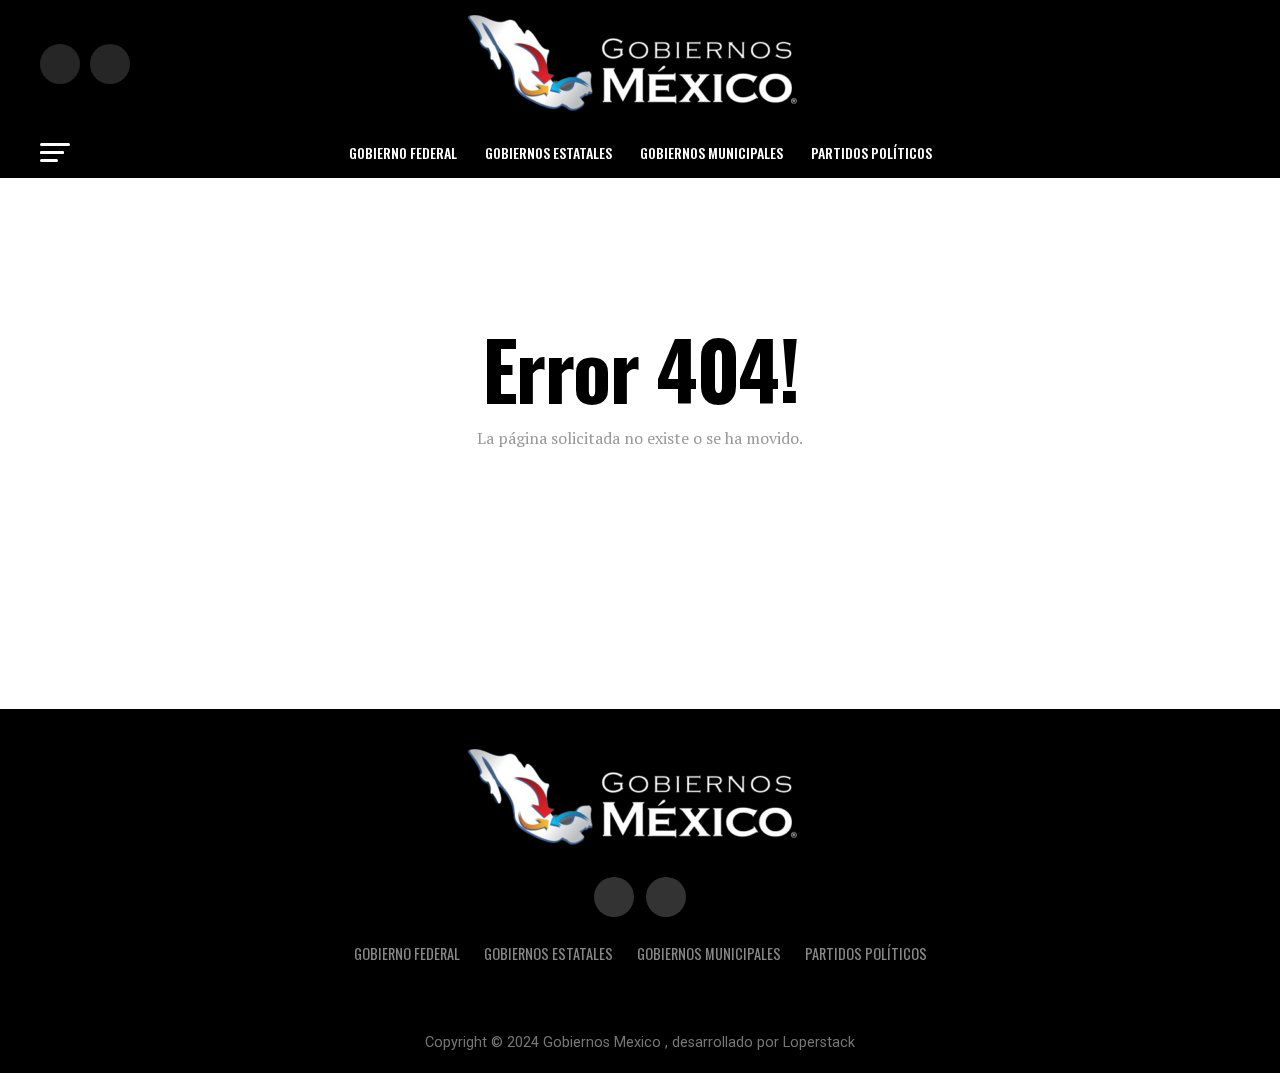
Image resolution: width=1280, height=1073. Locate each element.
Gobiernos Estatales (548, 152)
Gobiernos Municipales (711, 152)
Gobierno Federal (403, 152)
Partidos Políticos (871, 152)
